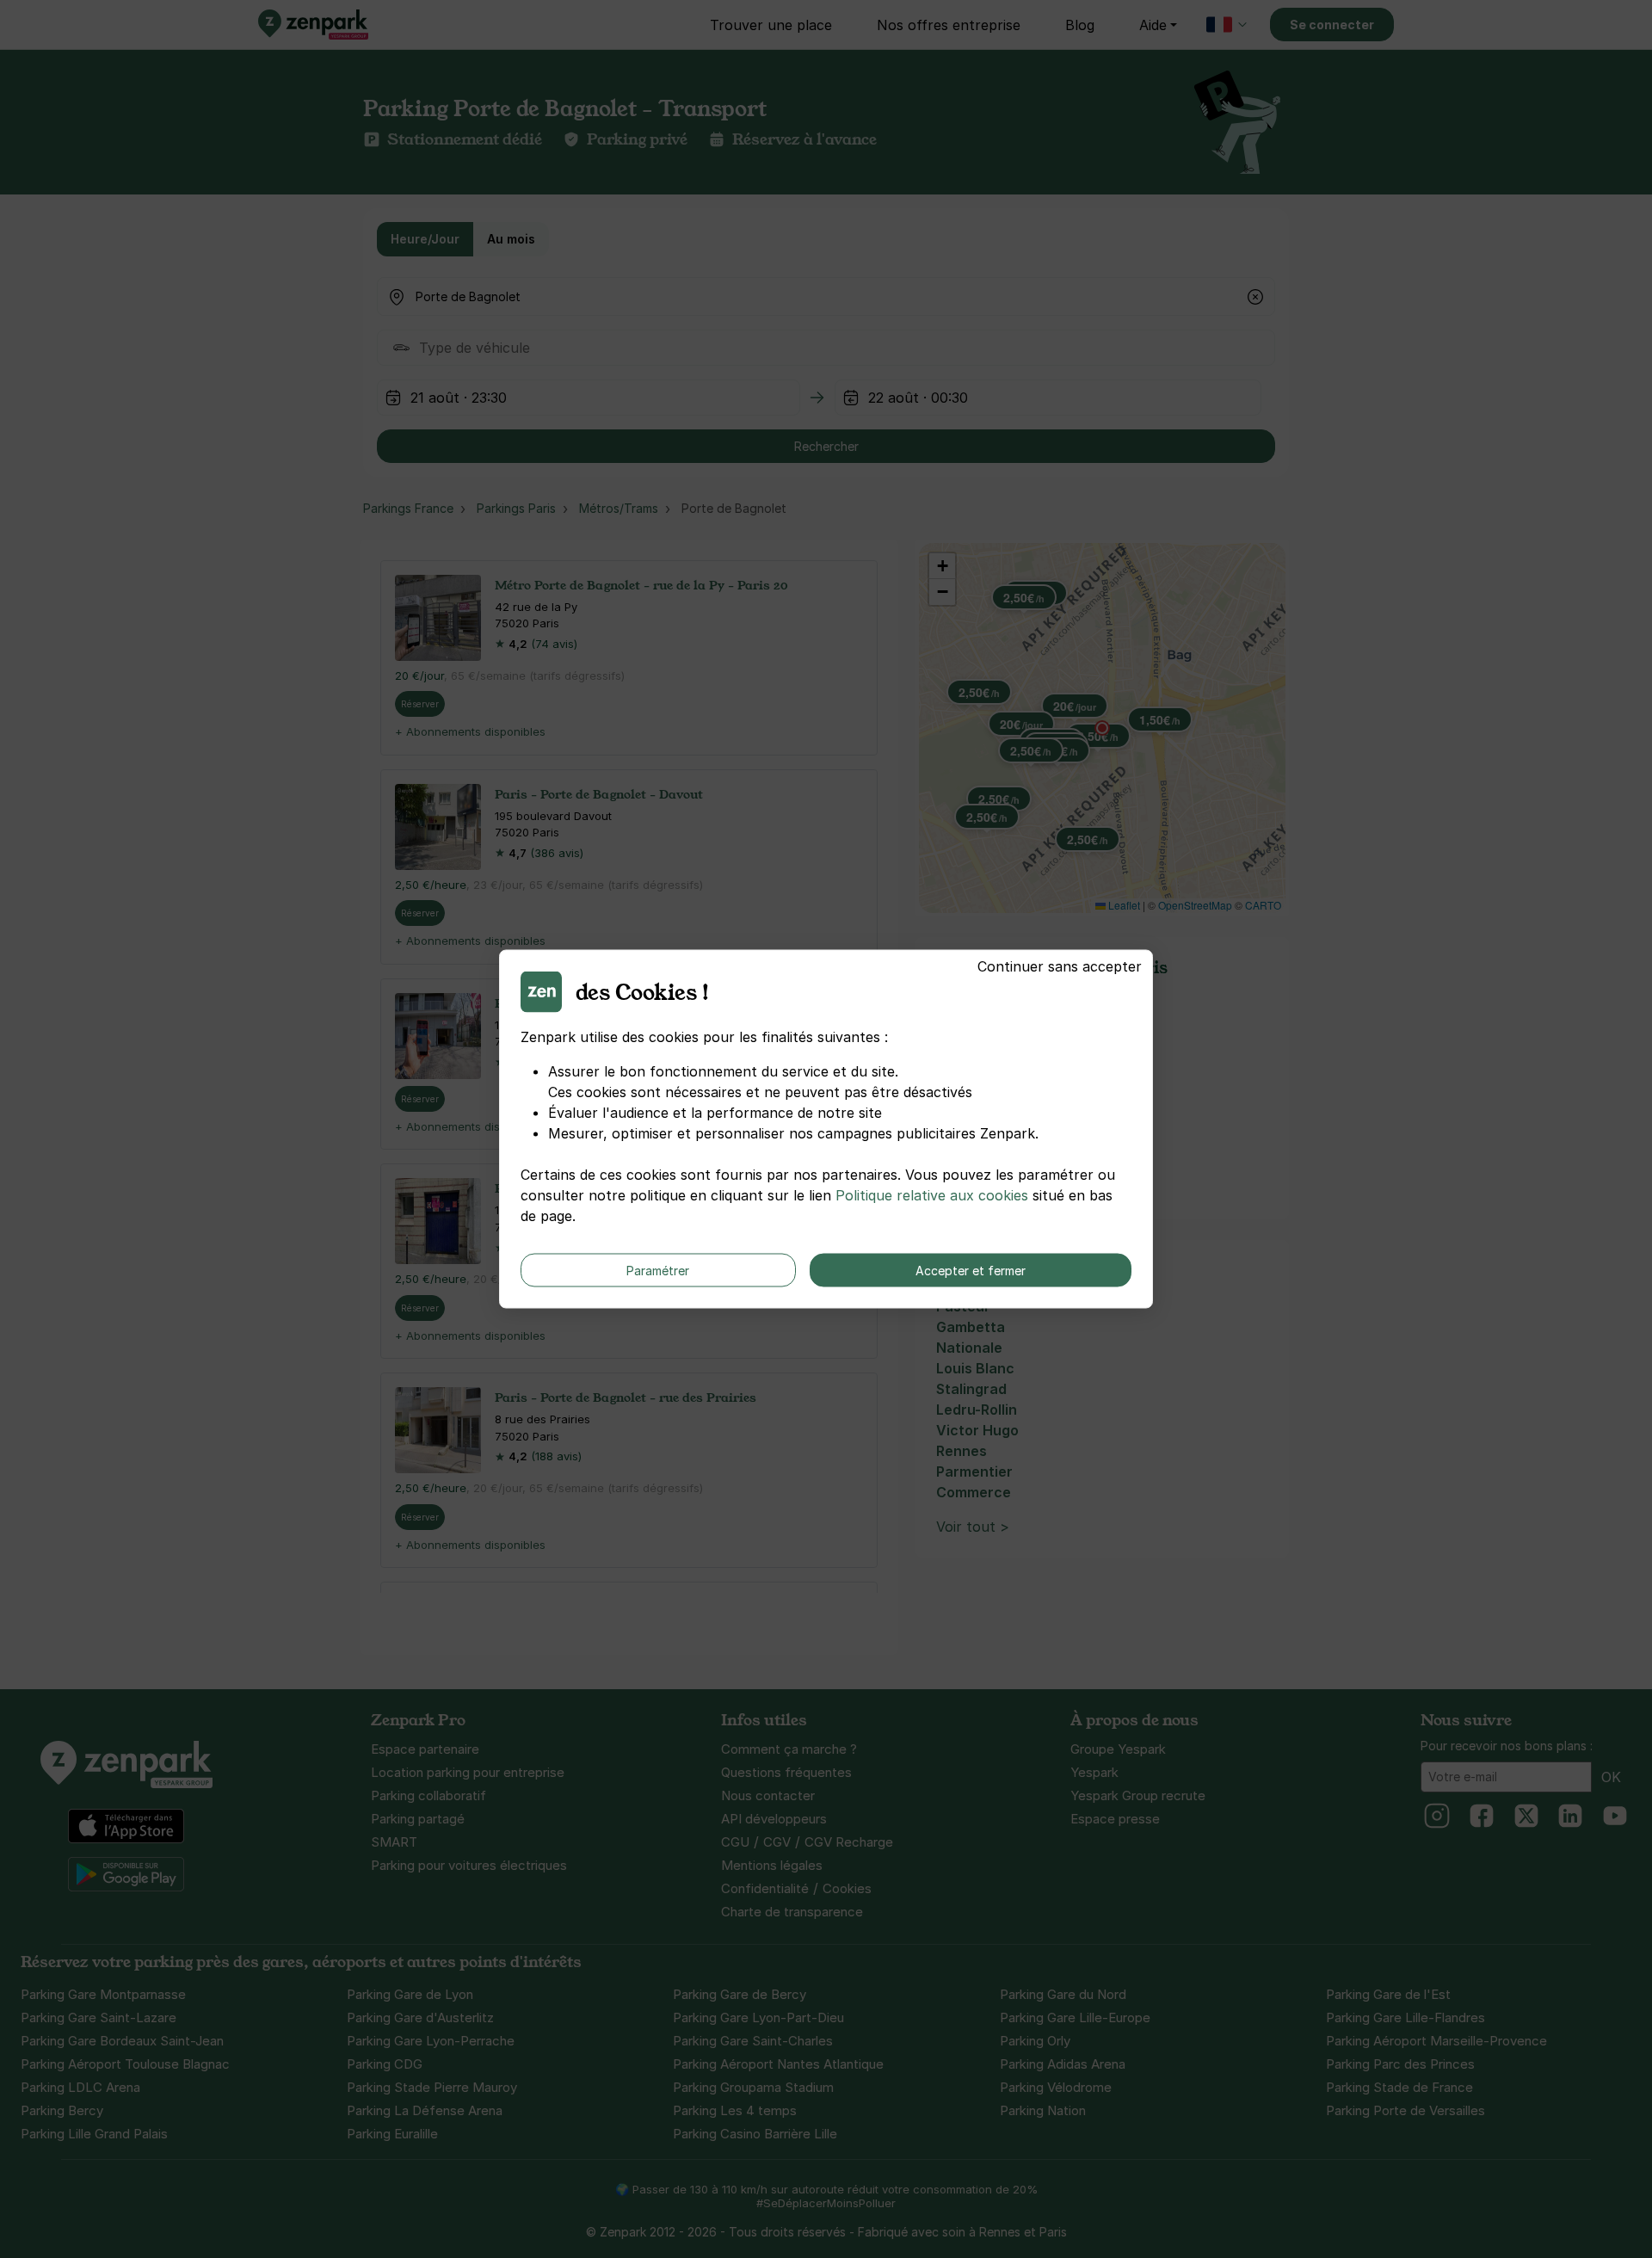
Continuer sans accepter (1060, 966)
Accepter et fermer (971, 1271)
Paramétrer (658, 1271)
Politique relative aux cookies (932, 1195)
